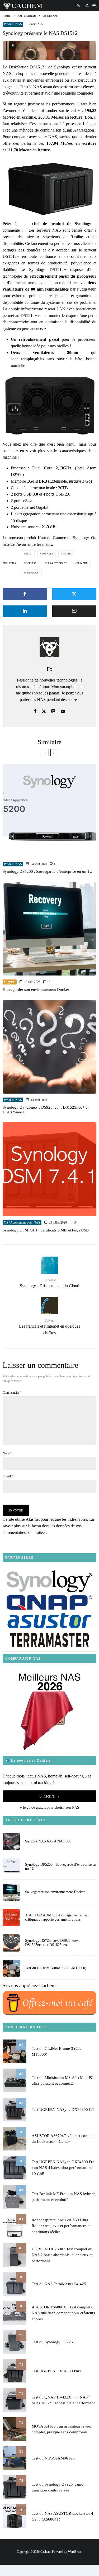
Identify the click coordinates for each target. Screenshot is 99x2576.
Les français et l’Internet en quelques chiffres (49, 1327)
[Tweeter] (74, 594)
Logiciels (10, 982)
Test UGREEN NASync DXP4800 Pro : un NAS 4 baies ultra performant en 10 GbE (63, 2168)
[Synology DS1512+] (49, 187)
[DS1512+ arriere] (49, 405)
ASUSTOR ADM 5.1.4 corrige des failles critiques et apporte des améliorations (56, 1917)
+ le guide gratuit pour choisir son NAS (49, 1807)
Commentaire (12, 1393)
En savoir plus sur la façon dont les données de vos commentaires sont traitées (48, 1526)
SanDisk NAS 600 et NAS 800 (48, 1841)
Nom (7, 1453)
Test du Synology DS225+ (53, 2342)
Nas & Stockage (56, 563)
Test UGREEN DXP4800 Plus (56, 2371)
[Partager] (25, 594)
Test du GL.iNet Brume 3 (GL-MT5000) (56, 1968)
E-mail (8, 1476)
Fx (49, 669)
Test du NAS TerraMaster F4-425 (59, 2284)
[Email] (74, 611)
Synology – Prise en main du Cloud (49, 1283)
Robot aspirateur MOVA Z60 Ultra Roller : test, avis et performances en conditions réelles (62, 2226)
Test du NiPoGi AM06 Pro (53, 2458)
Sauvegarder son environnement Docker (36, 990)
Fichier (67, 554)
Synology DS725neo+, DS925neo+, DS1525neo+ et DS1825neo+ (46, 1110)
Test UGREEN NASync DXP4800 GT (63, 2110)
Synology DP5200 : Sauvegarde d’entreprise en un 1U (48, 871)
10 (75, 1222)
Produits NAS (13, 24)
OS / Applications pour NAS (22, 1222)
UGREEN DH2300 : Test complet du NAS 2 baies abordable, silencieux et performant (62, 2255)
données (47, 554)
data (29, 554)
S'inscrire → (50, 1796)
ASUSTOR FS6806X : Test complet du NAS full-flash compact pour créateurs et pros (64, 2313)
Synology (32, 573)
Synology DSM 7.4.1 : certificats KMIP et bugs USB (46, 1230)
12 (48, 982)
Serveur (82, 563)
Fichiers (31, 563)
